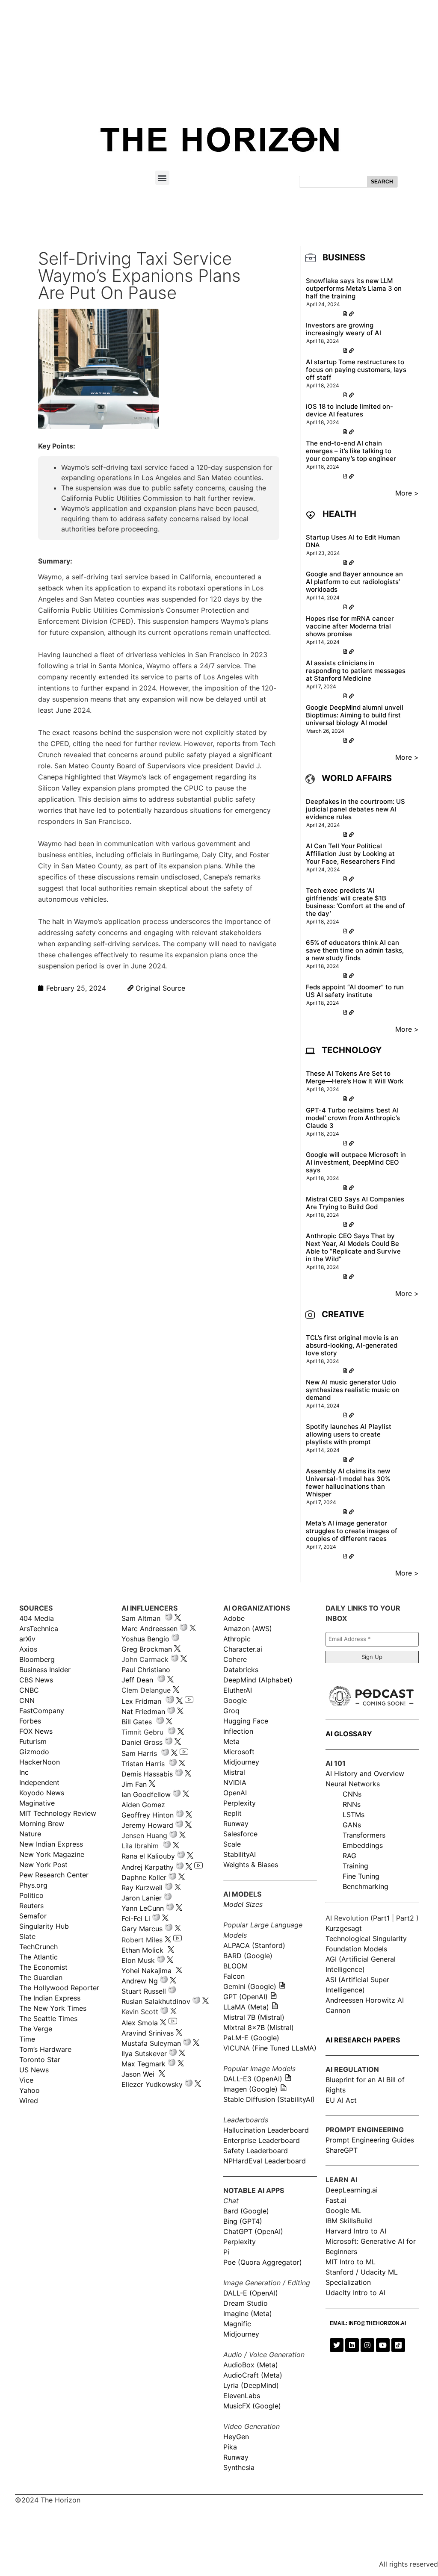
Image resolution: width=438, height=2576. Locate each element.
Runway (236, 1824)
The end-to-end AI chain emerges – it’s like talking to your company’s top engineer (351, 451)
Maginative (37, 1803)
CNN (27, 1700)
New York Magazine (52, 1854)
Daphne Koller (144, 1877)
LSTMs (354, 1815)
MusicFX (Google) (252, 2406)
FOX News (36, 1731)
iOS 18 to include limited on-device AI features (349, 410)
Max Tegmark (144, 2064)
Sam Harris (139, 1753)
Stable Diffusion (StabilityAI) (269, 2099)
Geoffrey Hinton (148, 1815)
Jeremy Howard (147, 1825)
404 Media (37, 1618)
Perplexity (240, 1803)
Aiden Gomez (143, 1805)
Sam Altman (141, 1618)
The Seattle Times (48, 2018)
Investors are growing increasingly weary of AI (343, 329)
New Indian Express (51, 1844)
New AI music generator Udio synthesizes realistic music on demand (353, 1390)
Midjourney (241, 1762)
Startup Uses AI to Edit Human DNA (353, 541)
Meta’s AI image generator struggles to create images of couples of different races (352, 1531)
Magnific (237, 2324)
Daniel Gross (142, 1742)
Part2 (405, 1918)
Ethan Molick (144, 1950)
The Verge (36, 2029)
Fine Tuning (361, 1876)
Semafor (33, 1916)
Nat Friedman (143, 1711)
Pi (226, 2252)
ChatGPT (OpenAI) (253, 2231)
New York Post (43, 1865)
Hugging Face (246, 1721)
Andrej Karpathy (148, 1867)
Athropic (237, 1639)
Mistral (234, 1772)
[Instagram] (367, 2345)
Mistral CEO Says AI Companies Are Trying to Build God (355, 1203)
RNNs (352, 1804)
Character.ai (243, 1649)
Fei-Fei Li (136, 1918)
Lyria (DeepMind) (251, 2385)
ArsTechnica (39, 1629)
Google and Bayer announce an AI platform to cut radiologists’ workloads (354, 582)
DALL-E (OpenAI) (251, 2293)
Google (235, 1700)
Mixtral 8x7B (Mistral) (259, 2027)
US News (34, 2070)
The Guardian (41, 1977)
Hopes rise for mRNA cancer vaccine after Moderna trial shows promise (350, 626)
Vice (26, 2080)
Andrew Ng (140, 1981)
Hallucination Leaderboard (266, 2130)
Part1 (381, 1918)
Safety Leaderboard (256, 2151)
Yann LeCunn (143, 1908)
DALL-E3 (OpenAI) (253, 2079)
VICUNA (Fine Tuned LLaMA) (270, 2048)
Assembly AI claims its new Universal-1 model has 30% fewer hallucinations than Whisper (348, 1483)
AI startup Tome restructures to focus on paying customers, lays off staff (356, 370)
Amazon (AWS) (248, 1629)
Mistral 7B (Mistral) (254, 2017)
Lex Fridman (141, 1701)
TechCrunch (38, 1947)
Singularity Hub (44, 1926)
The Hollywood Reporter (59, 1988)
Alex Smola (140, 2023)
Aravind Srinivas (148, 2033)
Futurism (33, 1741)
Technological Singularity (366, 1939)
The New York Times (53, 2008)
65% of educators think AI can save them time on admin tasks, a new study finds (355, 950)
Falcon (235, 1976)
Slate (27, 1936)
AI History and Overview (365, 1773)
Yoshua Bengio (145, 1639)
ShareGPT (342, 2150)
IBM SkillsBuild (349, 2221)
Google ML (343, 2210)
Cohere (235, 1659)
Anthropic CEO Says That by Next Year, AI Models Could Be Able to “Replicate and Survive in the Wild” (353, 1247)
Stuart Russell (144, 1991)
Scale (232, 1844)
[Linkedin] (352, 2345)
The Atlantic (38, 1957)
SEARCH (382, 182)
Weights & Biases (251, 1865)
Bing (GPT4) (243, 2221)
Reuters (31, 1906)
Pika (230, 2447)
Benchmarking (365, 1886)
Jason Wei (138, 2074)
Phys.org (33, 1885)
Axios (28, 1649)
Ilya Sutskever (144, 2054)
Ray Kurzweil (142, 1888)
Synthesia (239, 2467)
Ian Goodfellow (146, 1794)
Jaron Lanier (142, 1898)
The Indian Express (50, 1998)
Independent (39, 1782)
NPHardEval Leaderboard (265, 2161)
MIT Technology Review (58, 1813)
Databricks (241, 1670)
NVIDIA (235, 1782)
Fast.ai (336, 2200)
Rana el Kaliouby (148, 1856)
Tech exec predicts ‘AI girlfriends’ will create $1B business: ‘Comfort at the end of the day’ (355, 902)
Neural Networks (353, 1784)
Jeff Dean (137, 1680)
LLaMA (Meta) (246, 2007)
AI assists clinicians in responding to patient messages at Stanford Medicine (356, 671)
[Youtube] (383, 2345)
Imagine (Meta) (248, 2313)
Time (27, 2039)
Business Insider (45, 1670)
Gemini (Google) (250, 1986)
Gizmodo (34, 1752)
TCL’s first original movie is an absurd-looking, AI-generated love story (352, 1345)
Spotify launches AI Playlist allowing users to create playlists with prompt (349, 1434)
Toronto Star (40, 2060)
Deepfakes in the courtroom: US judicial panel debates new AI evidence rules (355, 809)
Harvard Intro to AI (356, 2231)
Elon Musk (138, 1960)
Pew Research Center (54, 1875)
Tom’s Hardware (45, 2049)
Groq (231, 1711)
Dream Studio (246, 2303)
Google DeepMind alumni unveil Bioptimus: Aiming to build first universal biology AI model (355, 715)
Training (355, 1866)
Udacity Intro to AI (355, 2293)
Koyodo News (42, 1793)
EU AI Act (341, 2100)
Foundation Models (356, 1949)
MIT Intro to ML (351, 2262)
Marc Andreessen (149, 1629)
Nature (30, 1834)
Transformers (364, 1835)
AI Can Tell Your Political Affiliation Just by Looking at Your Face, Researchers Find (350, 854)
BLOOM (235, 1966)
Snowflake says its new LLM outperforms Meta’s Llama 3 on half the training (354, 288)
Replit (232, 1813)
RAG (349, 1856)
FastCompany (42, 1711)
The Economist (43, 1967)
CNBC (29, 1690)
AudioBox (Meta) (251, 2365)
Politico (31, 1895)
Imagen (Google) (250, 2089)
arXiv (27, 1639)
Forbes (30, 1721)
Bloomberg (37, 1659)
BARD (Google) (248, 1956)
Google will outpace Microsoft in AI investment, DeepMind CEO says (356, 1162)
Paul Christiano (146, 1670)
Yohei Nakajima (146, 1971)
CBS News (36, 1680)
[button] (162, 178)
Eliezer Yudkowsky (152, 2084)
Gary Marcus (142, 1929)
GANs (352, 1825)
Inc (24, 1772)
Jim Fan (134, 1784)
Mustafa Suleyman (151, 2043)
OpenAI (235, 1793)
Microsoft (239, 1752)
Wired (29, 2101)
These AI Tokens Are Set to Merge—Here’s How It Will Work (355, 1077)
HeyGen (236, 2437)
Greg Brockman (147, 1649)
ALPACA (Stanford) (254, 1945)
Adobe (234, 1618)
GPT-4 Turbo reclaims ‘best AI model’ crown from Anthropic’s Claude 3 (353, 1118)
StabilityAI (240, 1854)
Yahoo (30, 2090)
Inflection (238, 1731)
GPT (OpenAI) (246, 1997)
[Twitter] (337, 2345)
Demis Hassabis (147, 1774)
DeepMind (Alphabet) (258, 1680)
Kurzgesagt (344, 1928)
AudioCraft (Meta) (253, 2375)
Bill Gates (137, 1722)
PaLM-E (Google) (251, 2038)
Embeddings (363, 1845)
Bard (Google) (246, 2211)
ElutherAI (238, 1690)
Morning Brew (42, 1824)
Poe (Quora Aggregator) (263, 2262)
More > (407, 493)
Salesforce (240, 1834)
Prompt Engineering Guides (370, 2140)
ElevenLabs (242, 2396)
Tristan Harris (143, 1764)
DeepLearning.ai (352, 2190)
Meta (231, 1741)
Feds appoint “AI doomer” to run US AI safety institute (355, 991)
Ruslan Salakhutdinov (156, 2001)
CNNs (352, 1794)
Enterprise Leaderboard (262, 2140)
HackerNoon (40, 1762)
